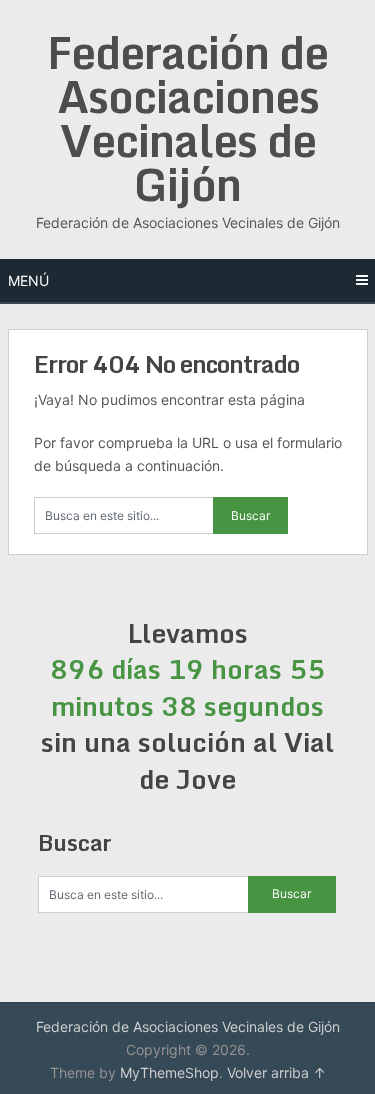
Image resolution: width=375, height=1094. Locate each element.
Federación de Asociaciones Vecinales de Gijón (187, 118)
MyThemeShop (169, 1072)
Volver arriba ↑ (276, 1072)
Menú (28, 280)
